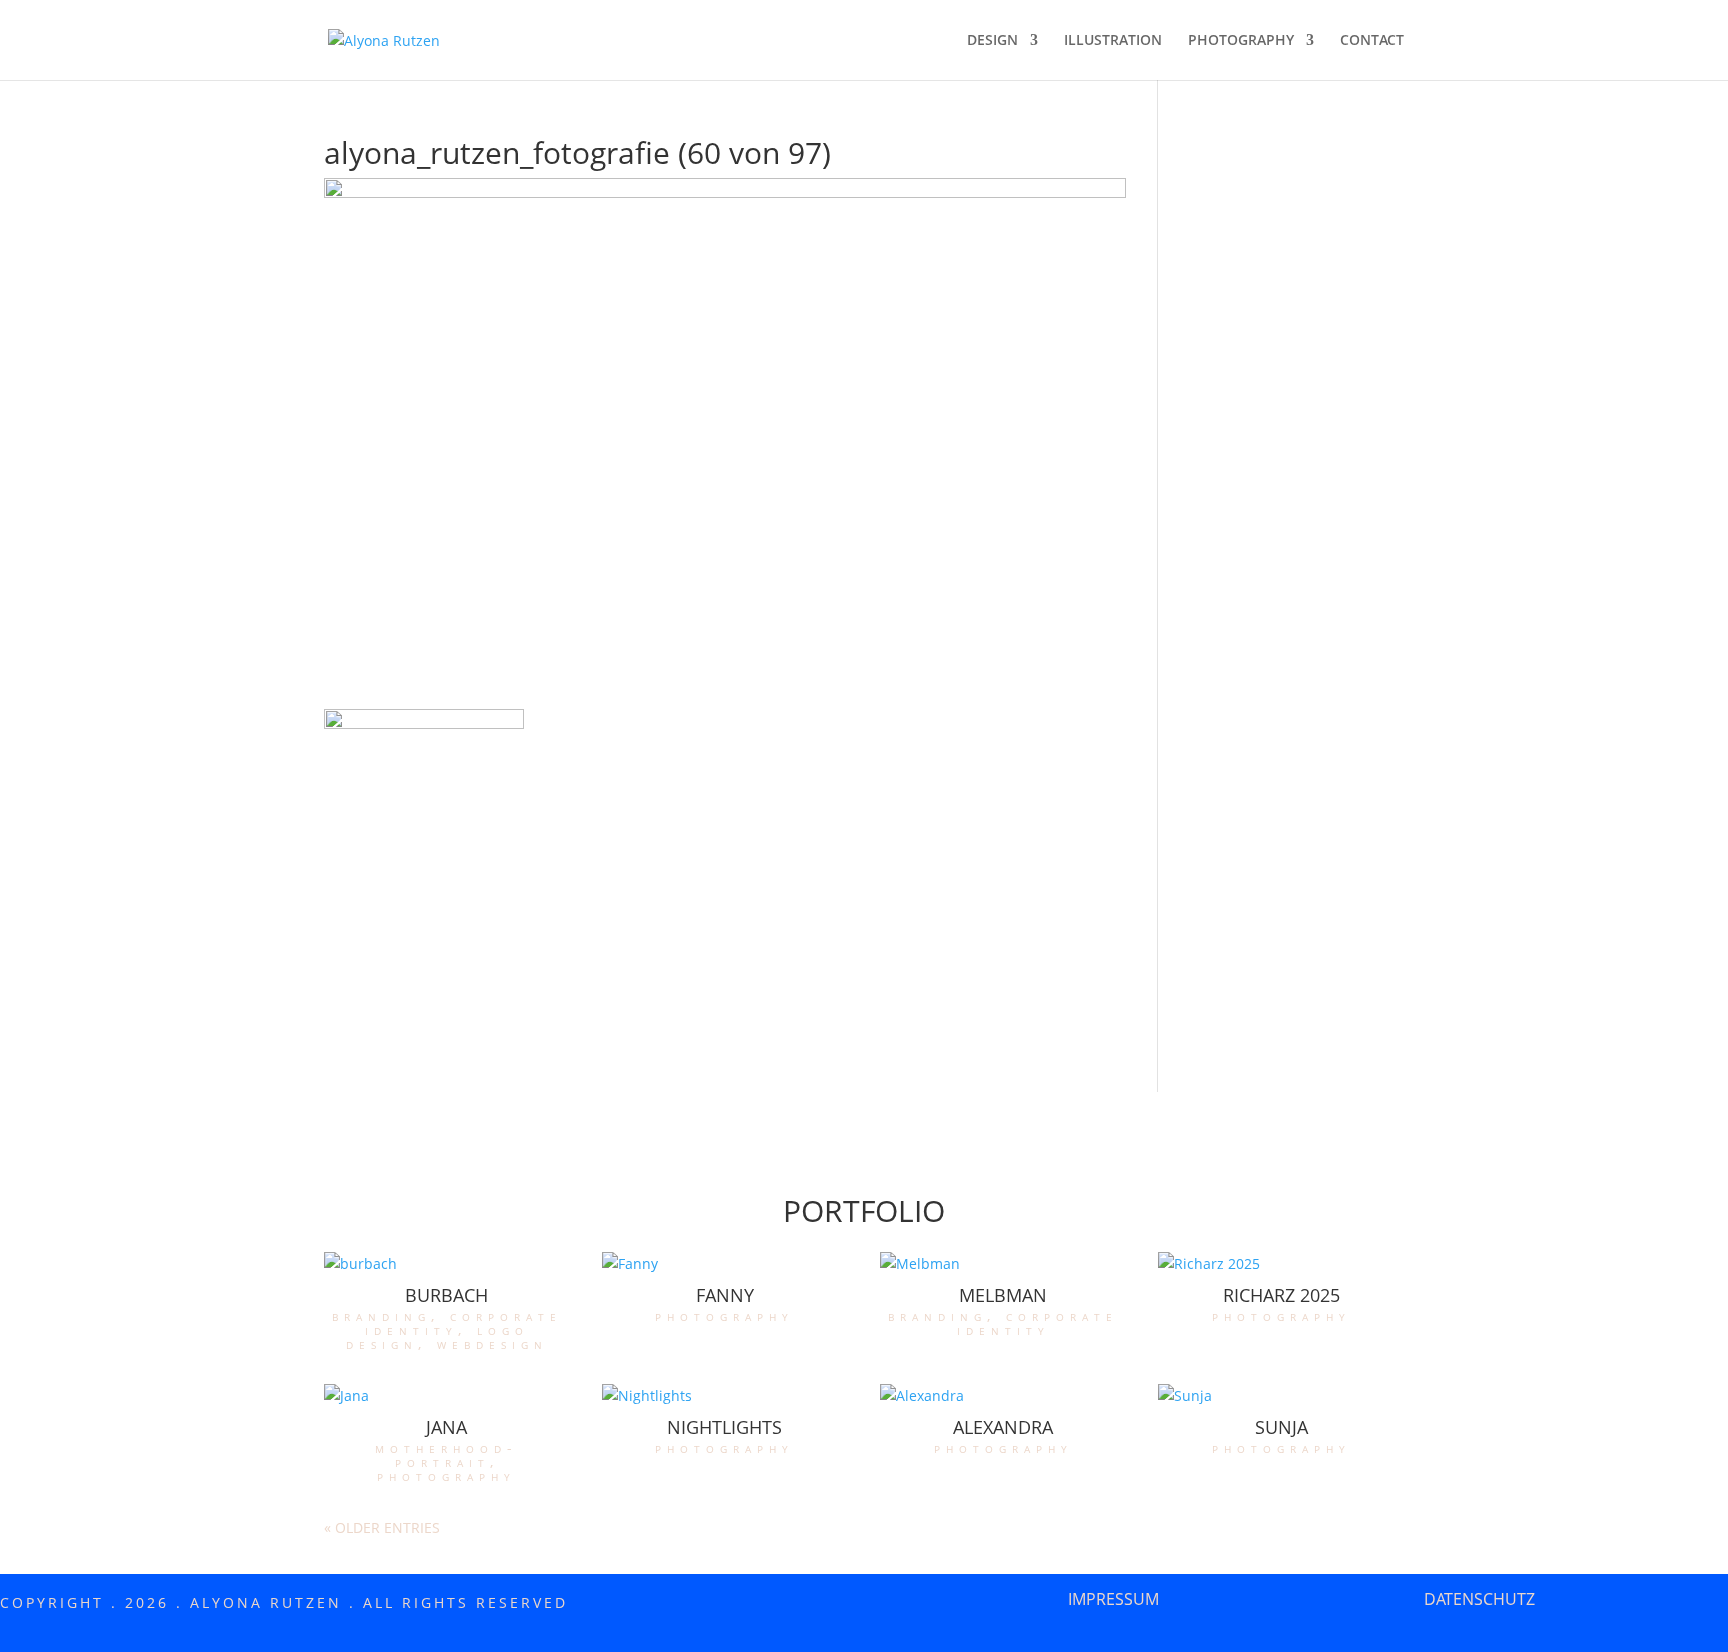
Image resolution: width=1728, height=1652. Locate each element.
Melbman (1003, 1295)
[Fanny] (725, 1264)
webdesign (492, 1343)
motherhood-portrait (446, 1454)
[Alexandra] (1003, 1396)
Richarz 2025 (1281, 1295)
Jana (446, 1427)
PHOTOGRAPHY (1241, 41)
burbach (446, 1295)
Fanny (725, 1295)
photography (724, 1315)
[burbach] (447, 1264)
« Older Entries (382, 1527)
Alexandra (1003, 1427)
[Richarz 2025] (1281, 1264)
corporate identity (463, 1322)
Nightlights (724, 1427)
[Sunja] (1281, 1396)
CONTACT (1372, 41)
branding (381, 1315)
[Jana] (447, 1396)
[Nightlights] (725, 1396)
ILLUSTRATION (1113, 41)
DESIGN (992, 41)
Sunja (1281, 1427)
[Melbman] (1003, 1264)
